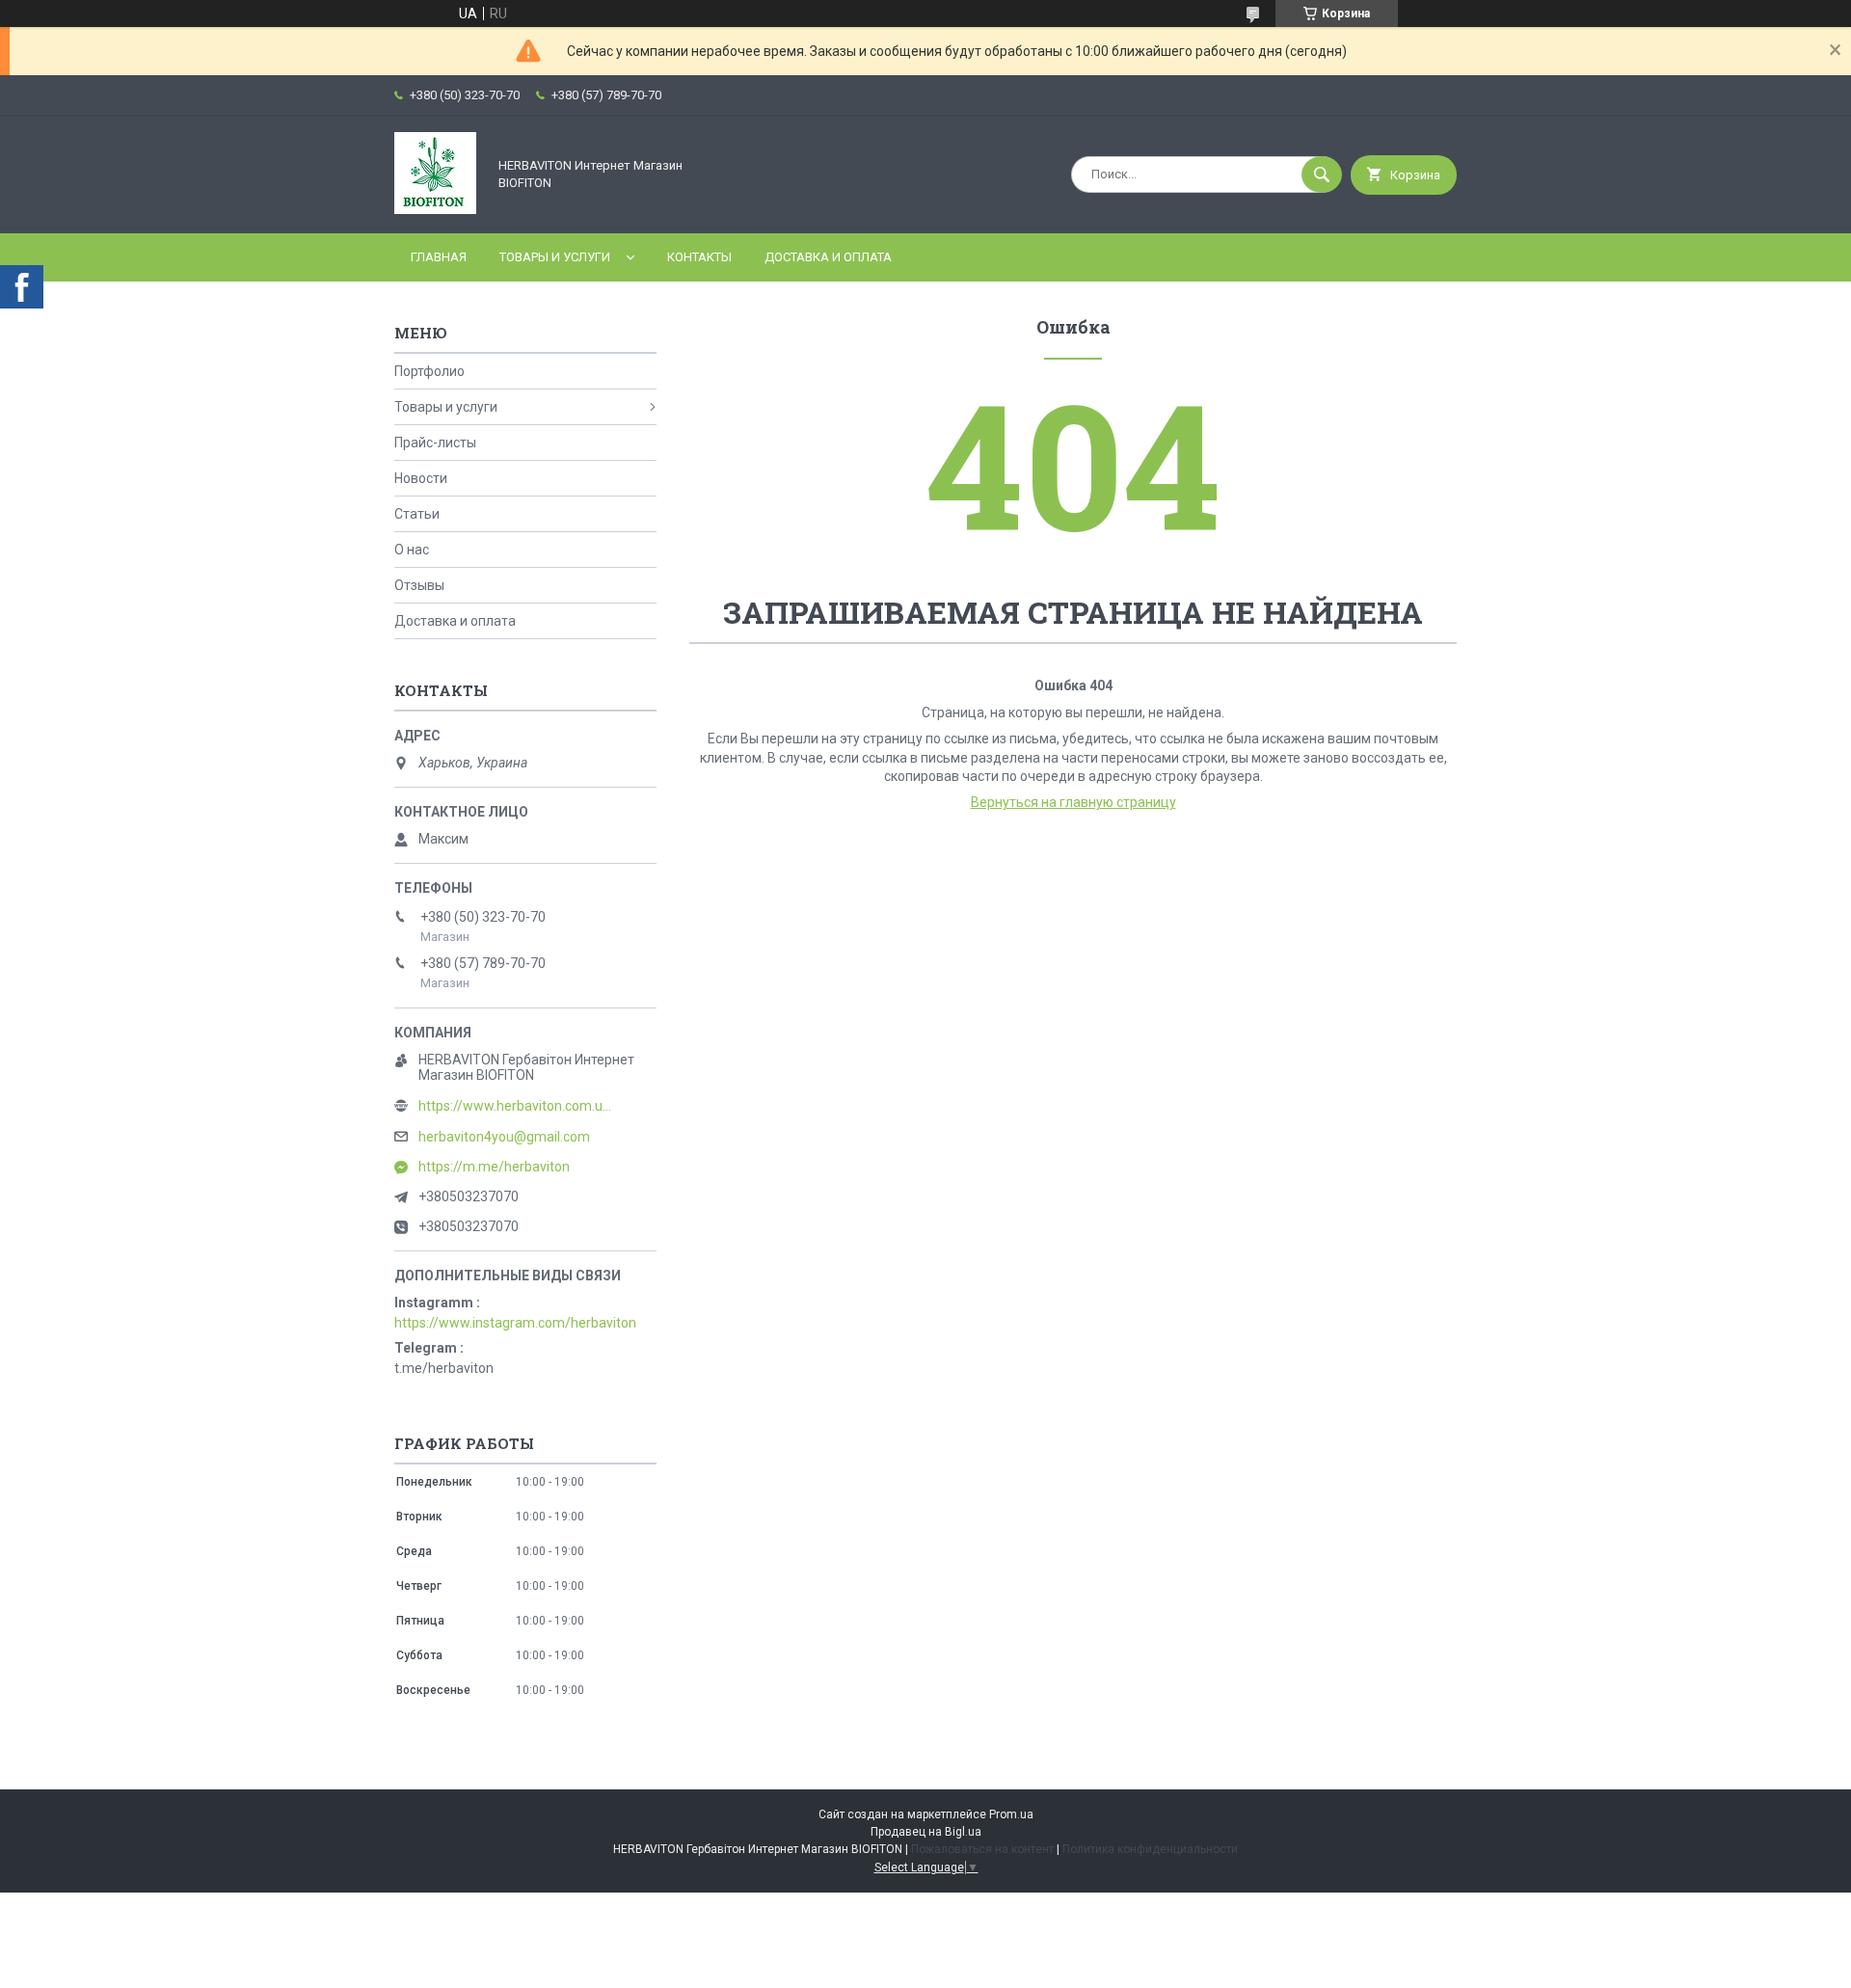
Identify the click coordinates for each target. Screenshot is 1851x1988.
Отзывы (419, 585)
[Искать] (1322, 175)
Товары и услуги (555, 257)
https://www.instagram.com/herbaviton (515, 1323)
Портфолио (429, 371)
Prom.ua (1011, 1814)
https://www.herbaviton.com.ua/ (515, 1106)
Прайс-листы (435, 443)
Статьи (417, 514)
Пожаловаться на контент (982, 1849)
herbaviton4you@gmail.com (504, 1137)
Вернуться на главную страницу (1073, 802)
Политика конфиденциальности (1150, 1849)
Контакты (699, 257)
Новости (421, 478)
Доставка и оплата (828, 257)
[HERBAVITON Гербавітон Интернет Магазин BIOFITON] (435, 209)
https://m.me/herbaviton (494, 1167)
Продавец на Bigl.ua (926, 1832)
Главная (439, 257)
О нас (412, 550)
